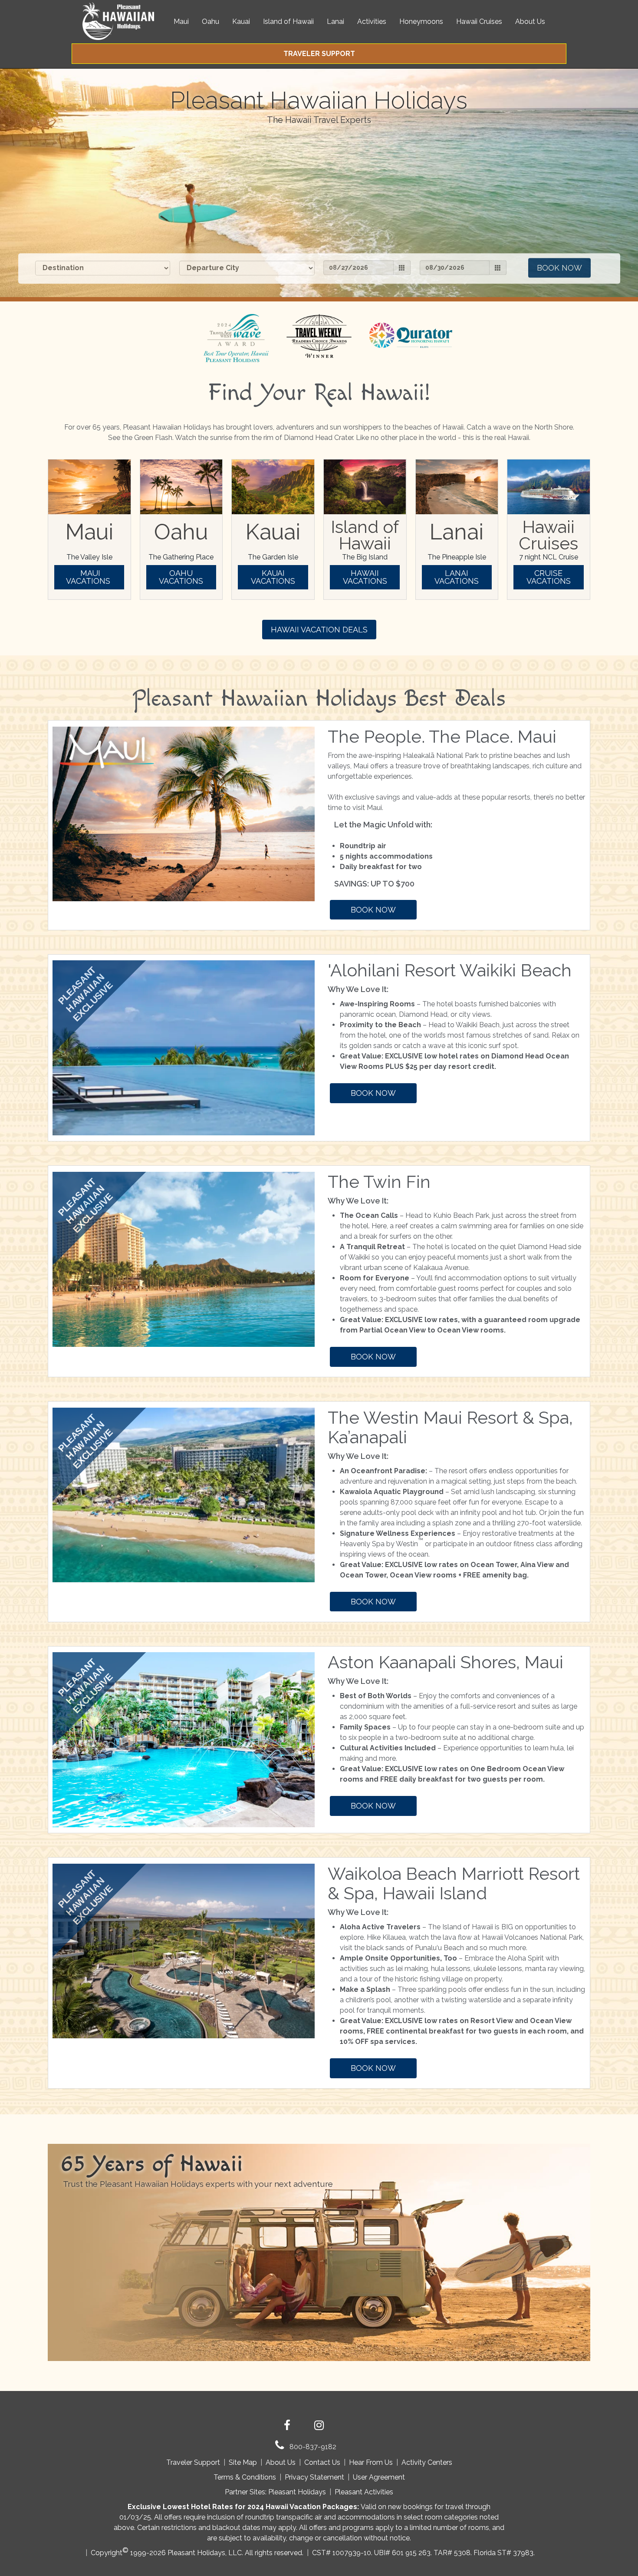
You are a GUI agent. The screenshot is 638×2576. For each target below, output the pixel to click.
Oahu (210, 21)
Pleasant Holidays (297, 2492)
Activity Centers (427, 2462)
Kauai (241, 21)
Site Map (243, 2462)
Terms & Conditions (245, 2477)
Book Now (559, 268)
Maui (181, 21)
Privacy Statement (314, 2477)
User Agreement (379, 2477)
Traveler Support (193, 2462)
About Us (530, 21)
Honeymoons (421, 21)
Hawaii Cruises (479, 21)
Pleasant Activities (364, 2492)
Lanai (335, 21)
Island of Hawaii (288, 21)
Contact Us (322, 2462)
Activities (372, 21)
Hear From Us (371, 2462)
